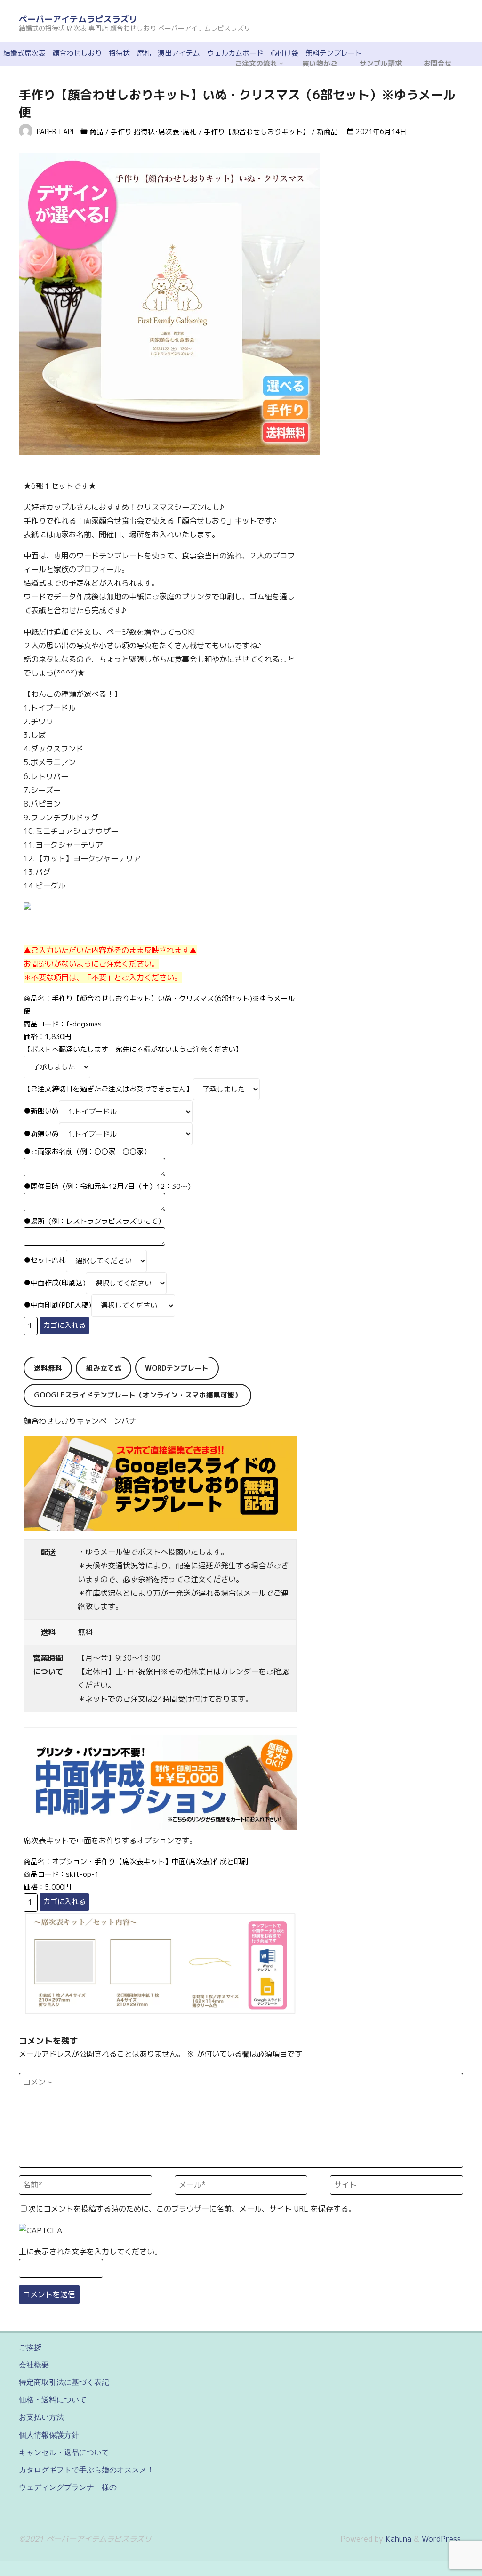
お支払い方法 (41, 2417)
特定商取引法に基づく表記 (64, 2382)
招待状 (119, 53)
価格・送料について (53, 2399)
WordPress (441, 2539)
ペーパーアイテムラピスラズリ (78, 19)
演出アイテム (179, 53)
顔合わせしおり (77, 53)
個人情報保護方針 (49, 2435)
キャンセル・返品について (64, 2452)
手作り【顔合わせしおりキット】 (257, 132)
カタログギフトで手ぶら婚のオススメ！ (87, 2470)
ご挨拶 (30, 2347)
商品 (96, 132)
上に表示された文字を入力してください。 (90, 2252)
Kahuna (397, 2539)
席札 (144, 53)
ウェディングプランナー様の (68, 2487)
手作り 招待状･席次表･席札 (154, 132)
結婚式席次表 (24, 53)
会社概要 (34, 2365)
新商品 (327, 132)
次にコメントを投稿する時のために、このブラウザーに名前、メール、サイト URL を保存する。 (192, 2209)
